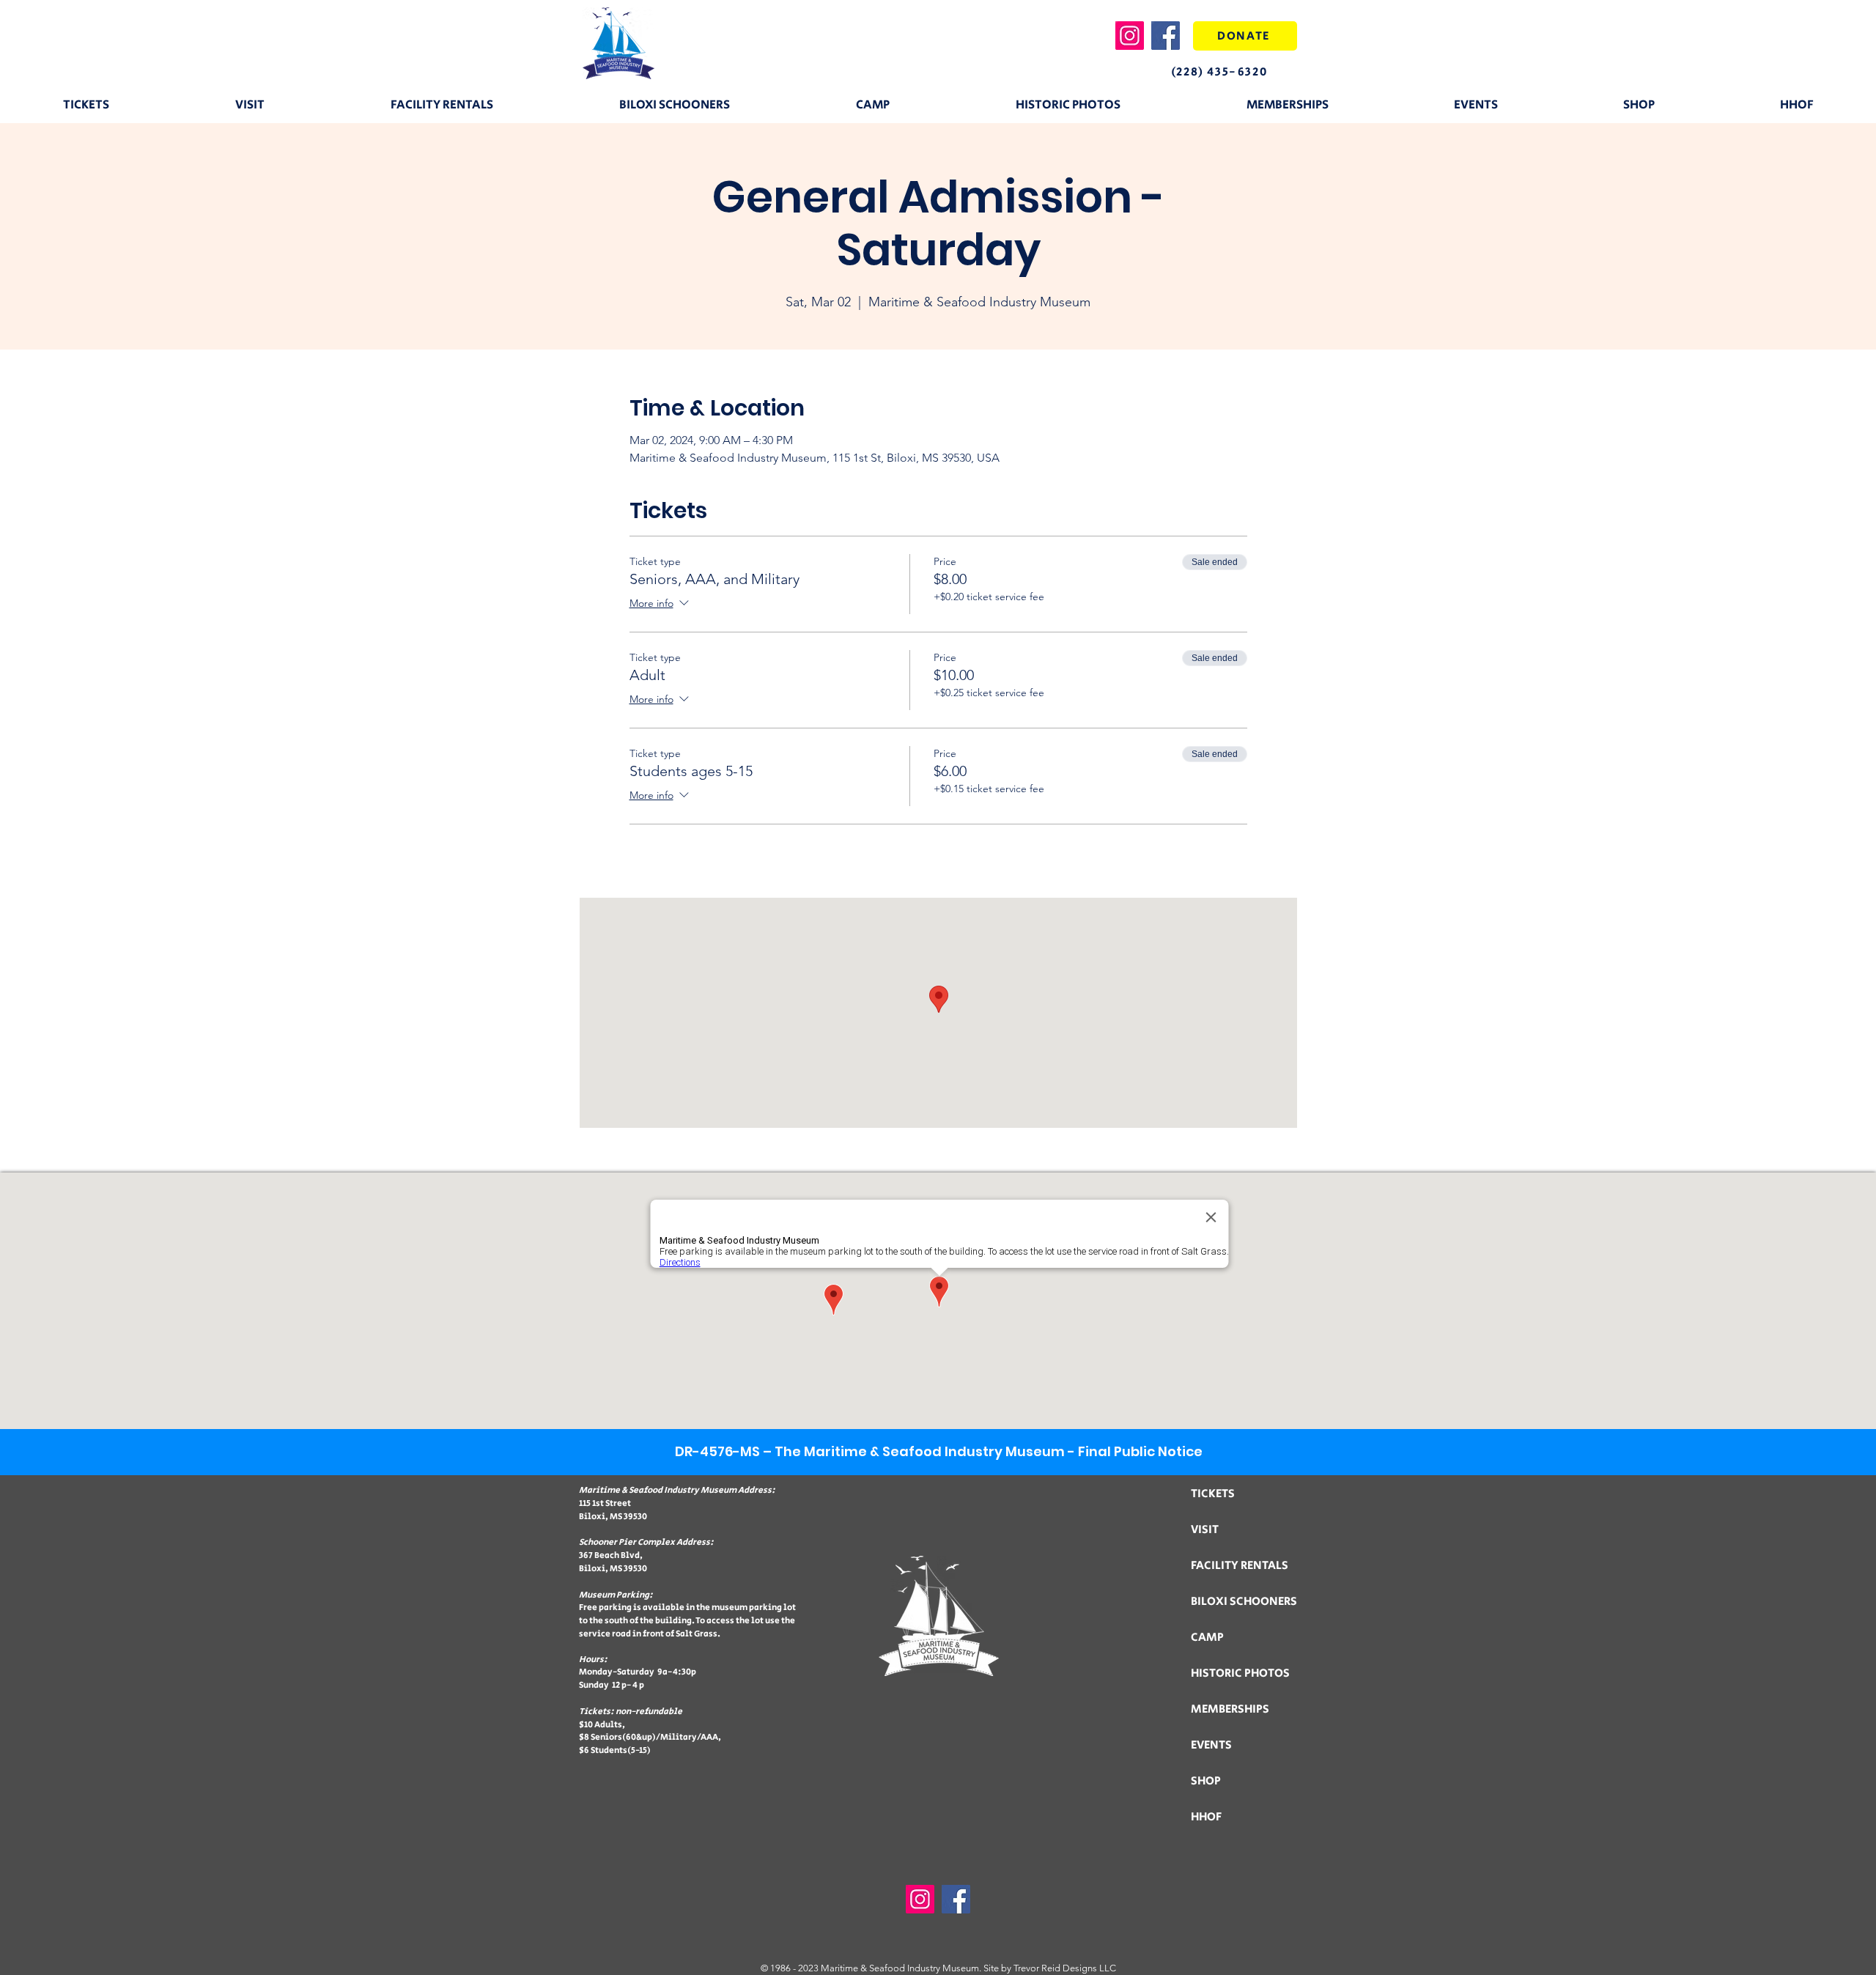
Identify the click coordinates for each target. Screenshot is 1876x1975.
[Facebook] (1166, 36)
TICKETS (1213, 1494)
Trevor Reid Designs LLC (1065, 1968)
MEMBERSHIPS (1230, 1709)
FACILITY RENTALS (1240, 1566)
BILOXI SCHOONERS (1244, 1602)
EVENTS (1211, 1745)
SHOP (1206, 1781)
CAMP (1207, 1638)
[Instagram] (1130, 36)
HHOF (1206, 1817)
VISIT (1205, 1530)
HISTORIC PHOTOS (1240, 1673)
